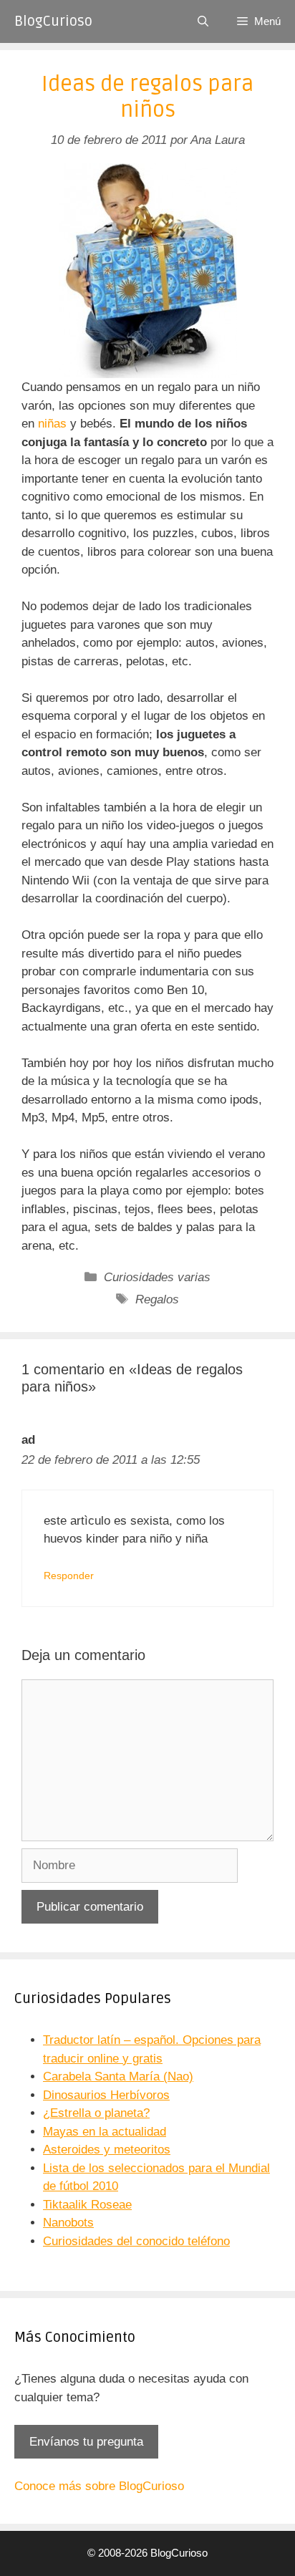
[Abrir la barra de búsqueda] (203, 21)
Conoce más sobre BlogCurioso (99, 2486)
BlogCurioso (53, 21)
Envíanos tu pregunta (86, 2442)
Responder (69, 1576)
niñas (52, 424)
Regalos (157, 1299)
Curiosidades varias (157, 1277)
